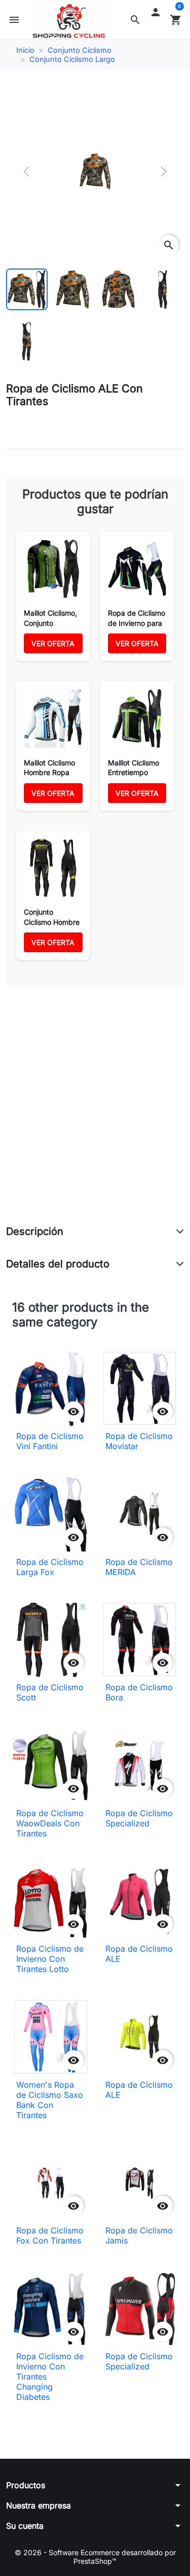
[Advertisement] (95, 1116)
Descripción (35, 1231)
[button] (135, 20)
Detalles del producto (58, 1264)
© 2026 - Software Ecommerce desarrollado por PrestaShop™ (95, 2557)
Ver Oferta (53, 643)
